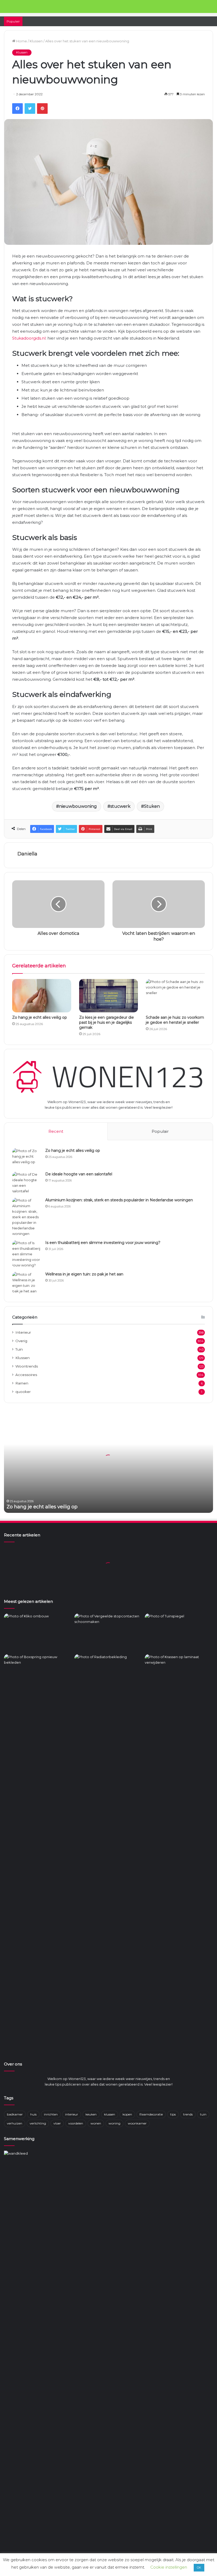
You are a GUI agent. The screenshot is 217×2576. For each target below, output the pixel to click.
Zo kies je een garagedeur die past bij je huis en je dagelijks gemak (107, 1022)
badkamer (15, 2114)
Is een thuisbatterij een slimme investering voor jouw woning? (103, 1243)
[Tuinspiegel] (179, 1633)
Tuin (19, 1349)
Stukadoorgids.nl (29, 338)
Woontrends (27, 1366)
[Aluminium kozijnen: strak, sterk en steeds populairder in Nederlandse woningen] (27, 1217)
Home (21, 41)
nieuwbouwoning (78, 806)
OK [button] (199, 2568)
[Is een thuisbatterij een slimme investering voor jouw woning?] (27, 1254)
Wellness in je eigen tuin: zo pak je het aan (84, 1274)
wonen (96, 2123)
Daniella (27, 854)
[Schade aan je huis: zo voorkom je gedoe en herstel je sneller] (175, 996)
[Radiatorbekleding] (108, 1673)
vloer (57, 2123)
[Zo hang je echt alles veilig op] (42, 996)
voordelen (76, 2123)
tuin (203, 2114)
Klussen (36, 41)
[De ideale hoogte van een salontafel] (27, 1183)
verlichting (38, 2123)
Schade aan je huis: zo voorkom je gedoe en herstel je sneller (175, 1020)
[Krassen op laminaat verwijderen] (179, 1853)
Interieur (23, 1332)
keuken (91, 2114)
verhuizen (15, 2123)
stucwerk (120, 806)
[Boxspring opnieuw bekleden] (38, 1673)
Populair (160, 1131)
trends (188, 2114)
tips (173, 2114)
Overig (21, 1341)
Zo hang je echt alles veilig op (40, 1017)
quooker (23, 1392)
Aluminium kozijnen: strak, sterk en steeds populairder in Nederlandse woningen (119, 1200)
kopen (127, 2114)
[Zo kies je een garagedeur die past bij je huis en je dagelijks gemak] (109, 996)
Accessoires (26, 1375)
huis (33, 2114)
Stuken (152, 806)
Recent (56, 1131)
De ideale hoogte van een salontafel (79, 1174)
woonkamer (137, 2123)
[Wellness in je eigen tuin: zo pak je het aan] (27, 1283)
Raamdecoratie (151, 2114)
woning (114, 2123)
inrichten (51, 2114)
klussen (110, 2114)
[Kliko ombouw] (38, 1633)
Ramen (22, 1383)
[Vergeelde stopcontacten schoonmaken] (108, 1633)
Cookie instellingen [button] (169, 2567)
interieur (72, 2114)
